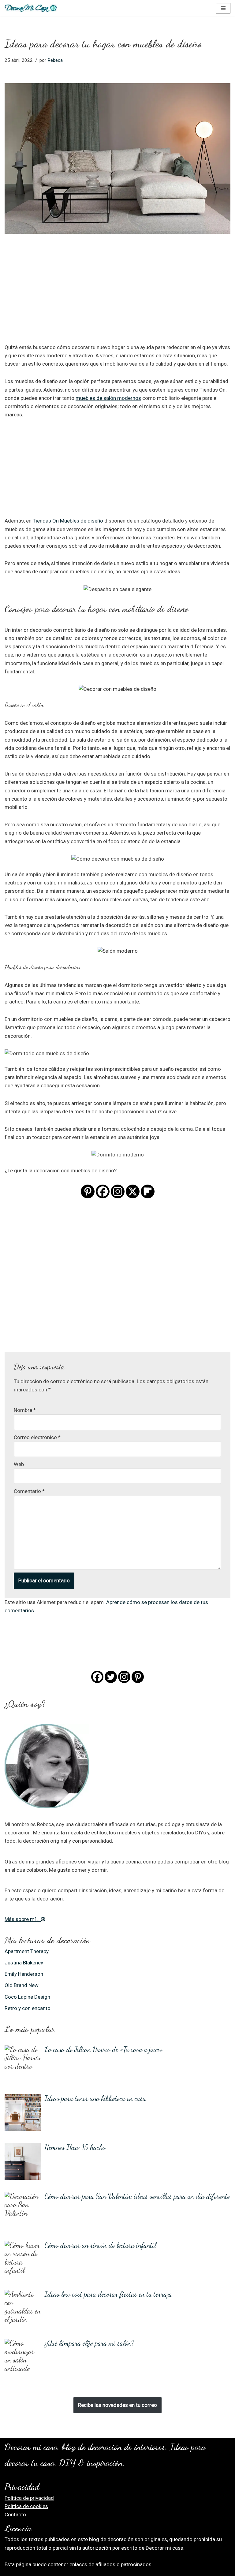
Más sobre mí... (23, 1919)
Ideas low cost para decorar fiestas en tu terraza (108, 2294)
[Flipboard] (148, 1191)
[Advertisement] (117, 297)
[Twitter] (111, 1677)
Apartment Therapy (27, 1951)
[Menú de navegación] (223, 8)
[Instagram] (118, 1191)
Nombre (25, 1410)
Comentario (29, 1491)
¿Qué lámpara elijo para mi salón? (89, 2343)
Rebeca (55, 60)
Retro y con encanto (28, 2008)
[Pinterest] (88, 1191)
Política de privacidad (29, 2498)
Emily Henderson (24, 1974)
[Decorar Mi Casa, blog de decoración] (31, 8)
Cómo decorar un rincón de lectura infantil (100, 2245)
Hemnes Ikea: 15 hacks (75, 2147)
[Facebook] (103, 1191)
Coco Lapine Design (27, 1997)
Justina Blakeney (24, 1963)
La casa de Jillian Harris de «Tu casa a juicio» (105, 2049)
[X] (133, 1191)
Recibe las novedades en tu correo (117, 2405)
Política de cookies (26, 2506)
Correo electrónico (37, 1437)
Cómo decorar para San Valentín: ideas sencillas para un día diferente (137, 2196)
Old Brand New (22, 1985)
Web (19, 1464)
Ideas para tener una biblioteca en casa (95, 2098)
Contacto (15, 2515)
